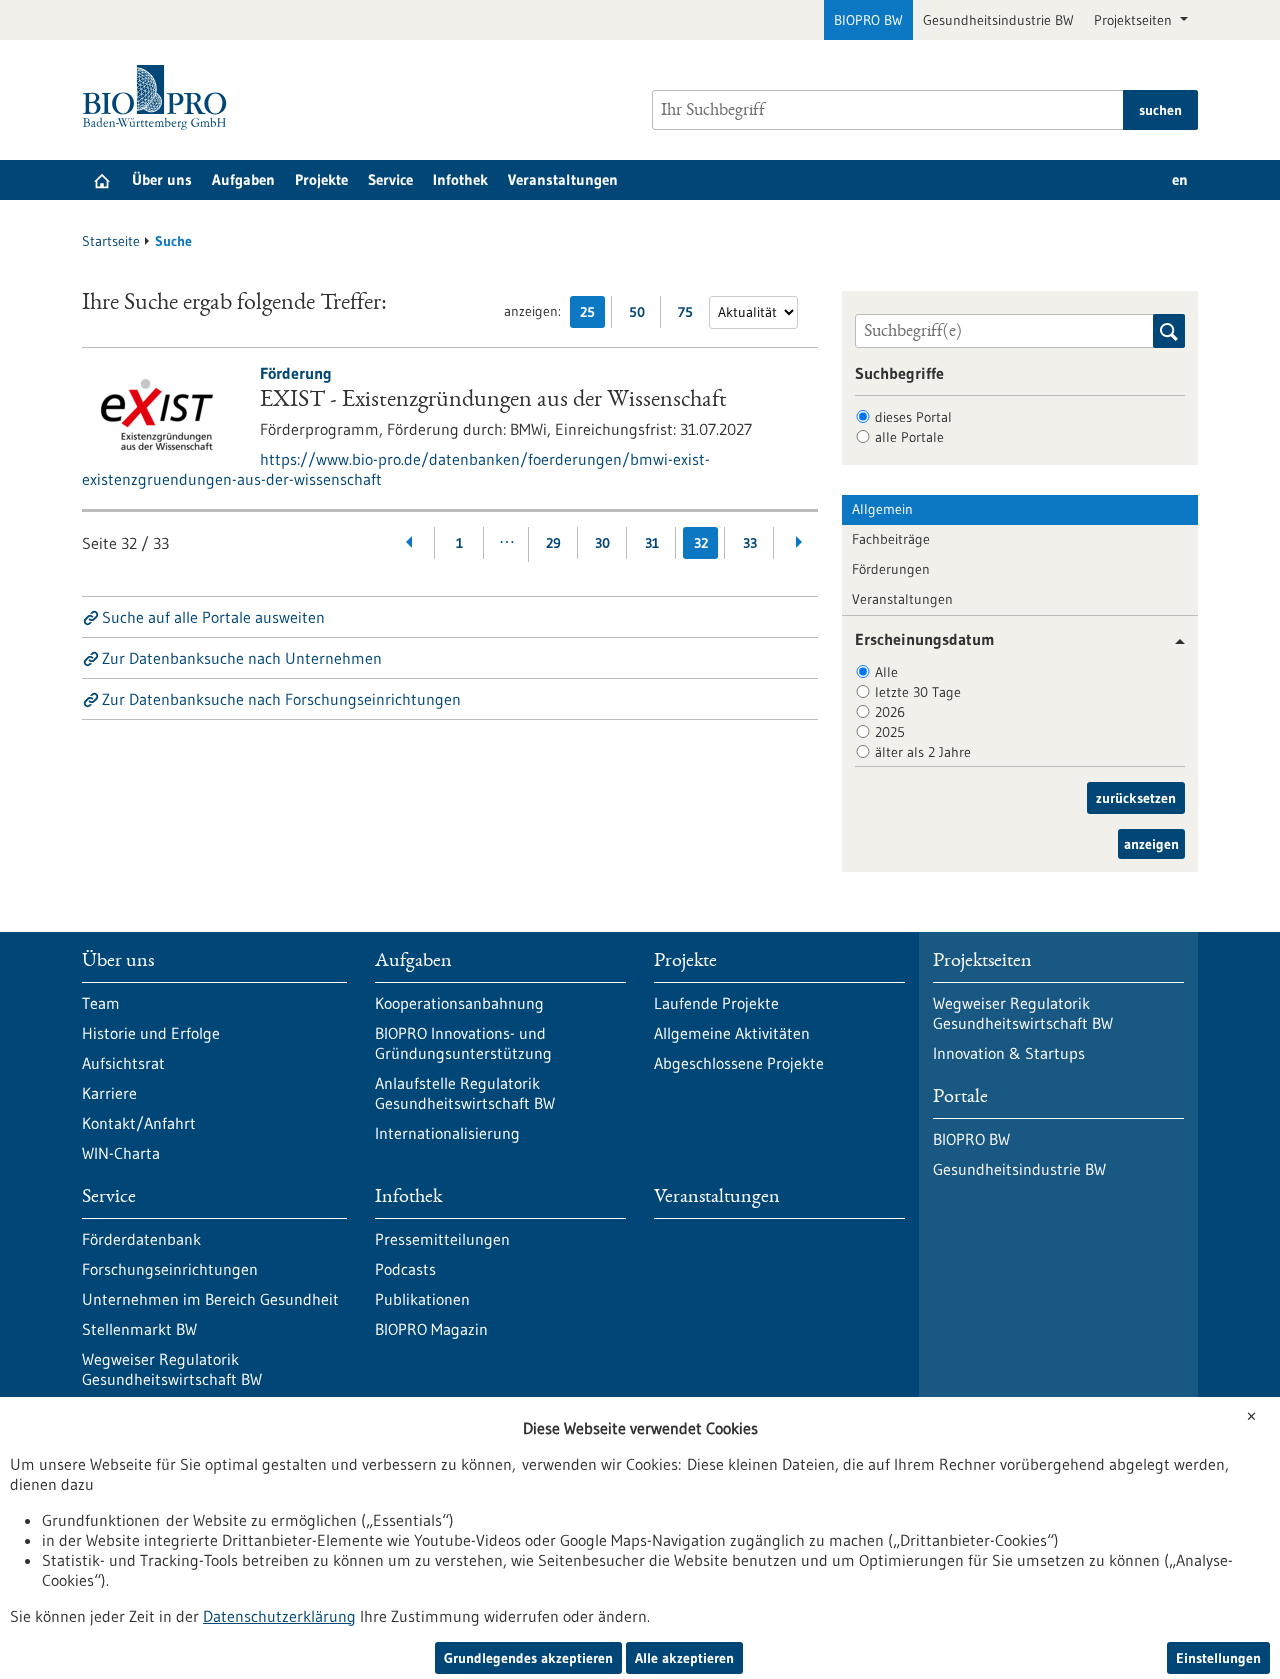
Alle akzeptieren (684, 1658)
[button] (1172, 641)
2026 (890, 712)
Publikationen (422, 1299)
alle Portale (909, 437)
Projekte (321, 179)
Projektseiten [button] (1135, 20)
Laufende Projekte (716, 1003)
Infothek (460, 179)
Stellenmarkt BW (139, 1329)
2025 (890, 732)
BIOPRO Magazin (431, 1329)
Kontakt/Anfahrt (139, 1123)
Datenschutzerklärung (279, 1616)
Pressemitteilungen (442, 1239)
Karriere (109, 1093)
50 (641, 315)
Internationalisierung (447, 1133)
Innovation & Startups (1009, 1053)
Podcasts (405, 1269)
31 (652, 543)
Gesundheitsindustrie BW (998, 20)
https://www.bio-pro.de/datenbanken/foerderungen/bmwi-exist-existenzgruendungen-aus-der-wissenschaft (396, 469)
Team (101, 1003)
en (1180, 179)
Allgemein (882, 509)
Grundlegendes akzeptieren (528, 1658)
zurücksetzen (1136, 798)
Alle (886, 672)
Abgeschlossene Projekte (739, 1063)
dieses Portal (913, 417)
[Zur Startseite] (159, 97)
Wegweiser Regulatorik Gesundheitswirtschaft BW (172, 1369)
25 (592, 315)
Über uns (162, 179)
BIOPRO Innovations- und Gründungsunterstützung (463, 1043)
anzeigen (1151, 844)
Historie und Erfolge (151, 1033)
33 (750, 543)
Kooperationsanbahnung (459, 1003)
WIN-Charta (121, 1153)
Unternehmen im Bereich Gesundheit (210, 1299)
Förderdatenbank (141, 1239)
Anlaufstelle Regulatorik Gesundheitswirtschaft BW (465, 1093)
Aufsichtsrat (123, 1063)
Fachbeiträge (891, 539)
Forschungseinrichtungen (170, 1269)
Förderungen (891, 569)
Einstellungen (1218, 1658)
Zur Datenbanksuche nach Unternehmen (242, 658)
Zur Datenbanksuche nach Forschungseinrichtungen (281, 699)
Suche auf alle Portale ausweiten (213, 617)
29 (553, 543)
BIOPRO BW (868, 20)
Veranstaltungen (563, 179)
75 (690, 315)
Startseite (111, 241)
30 (602, 543)
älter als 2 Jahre (923, 752)
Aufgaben (243, 179)
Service (390, 179)
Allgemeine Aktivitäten (732, 1033)
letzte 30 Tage (918, 692)
